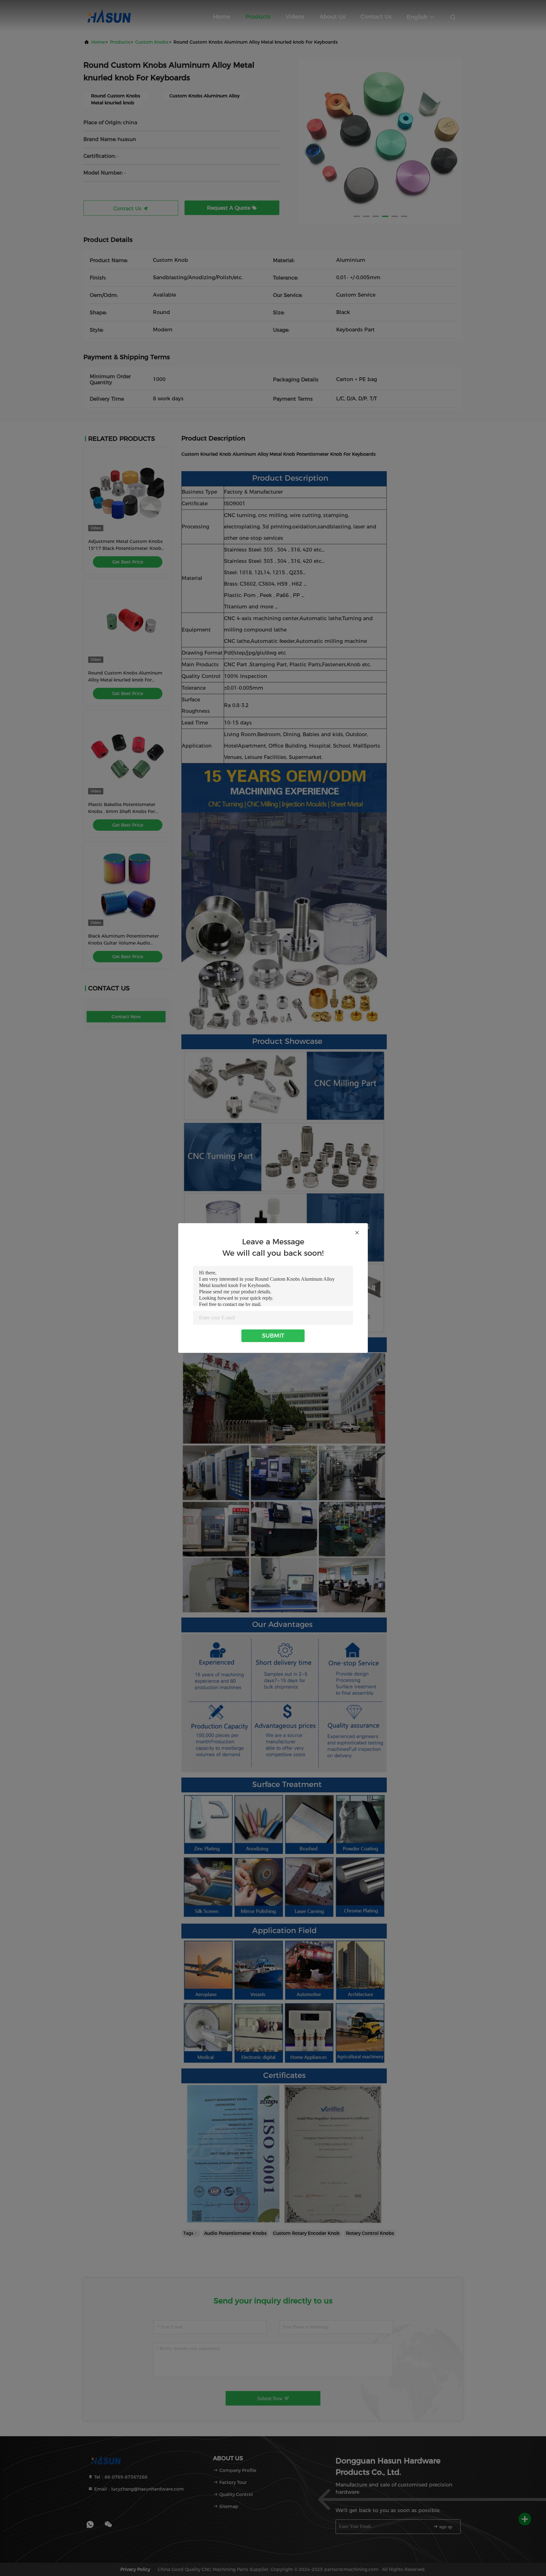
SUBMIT (273, 1336)
